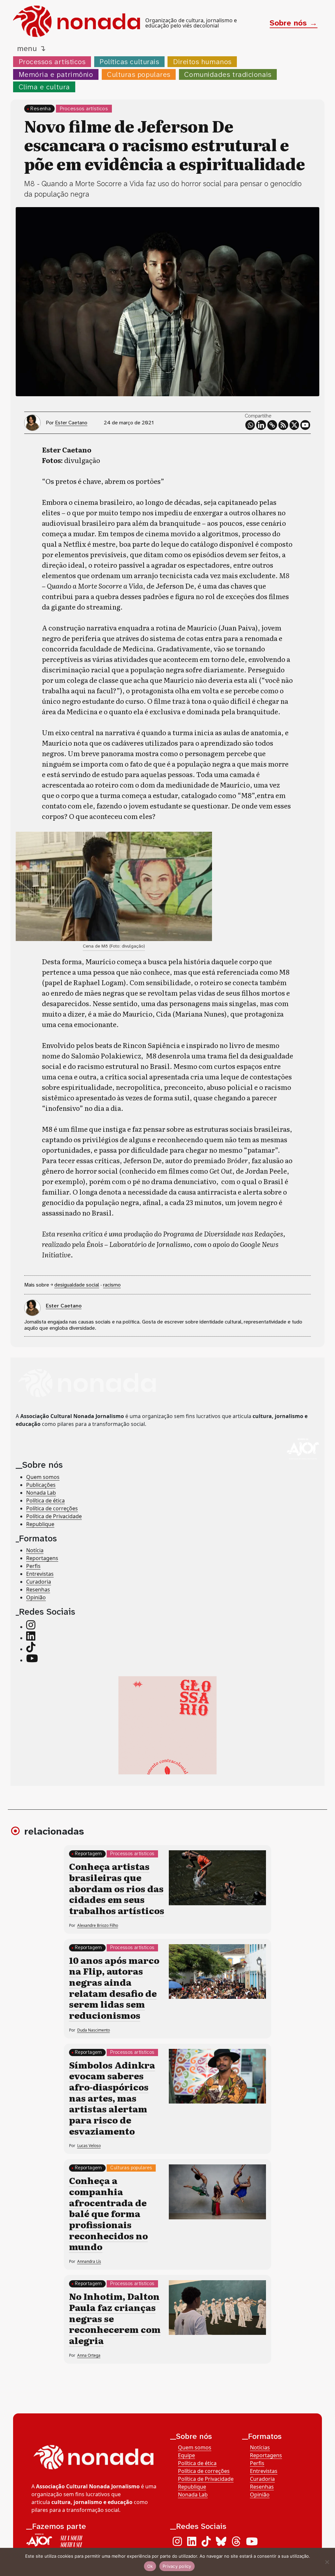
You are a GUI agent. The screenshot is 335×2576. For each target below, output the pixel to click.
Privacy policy (177, 2566)
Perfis (33, 1566)
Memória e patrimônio (56, 74)
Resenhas (38, 1590)
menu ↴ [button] (31, 48)
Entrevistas (40, 1574)
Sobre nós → (293, 23)
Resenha (41, 108)
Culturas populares (139, 74)
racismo (112, 1285)
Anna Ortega (89, 2355)
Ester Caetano (71, 423)
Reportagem (88, 1854)
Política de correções (52, 1508)
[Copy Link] (272, 425)
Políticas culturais (129, 62)
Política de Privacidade (54, 1516)
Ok (150, 2566)
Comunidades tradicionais (228, 74)
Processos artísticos (52, 62)
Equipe (186, 2455)
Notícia (35, 1550)
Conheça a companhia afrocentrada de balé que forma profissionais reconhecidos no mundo (108, 2213)
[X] (294, 425)
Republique (40, 1524)
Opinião (36, 1597)
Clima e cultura (44, 87)
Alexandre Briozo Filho (98, 1925)
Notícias (260, 2447)
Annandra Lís (89, 2261)
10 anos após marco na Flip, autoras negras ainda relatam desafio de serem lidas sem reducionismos (114, 1987)
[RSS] (283, 425)
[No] (327, 2562)
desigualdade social (77, 1285)
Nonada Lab (41, 1493)
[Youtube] (305, 425)
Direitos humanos (202, 62)
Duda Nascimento (94, 2030)
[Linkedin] (261, 425)
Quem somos (43, 1477)
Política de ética (45, 1501)
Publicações (41, 1485)
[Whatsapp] (250, 425)
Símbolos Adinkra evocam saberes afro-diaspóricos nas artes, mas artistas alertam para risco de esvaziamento (112, 2098)
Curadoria (39, 1582)
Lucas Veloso (89, 2146)
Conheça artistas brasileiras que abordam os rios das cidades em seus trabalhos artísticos (117, 1888)
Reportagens (42, 1558)
